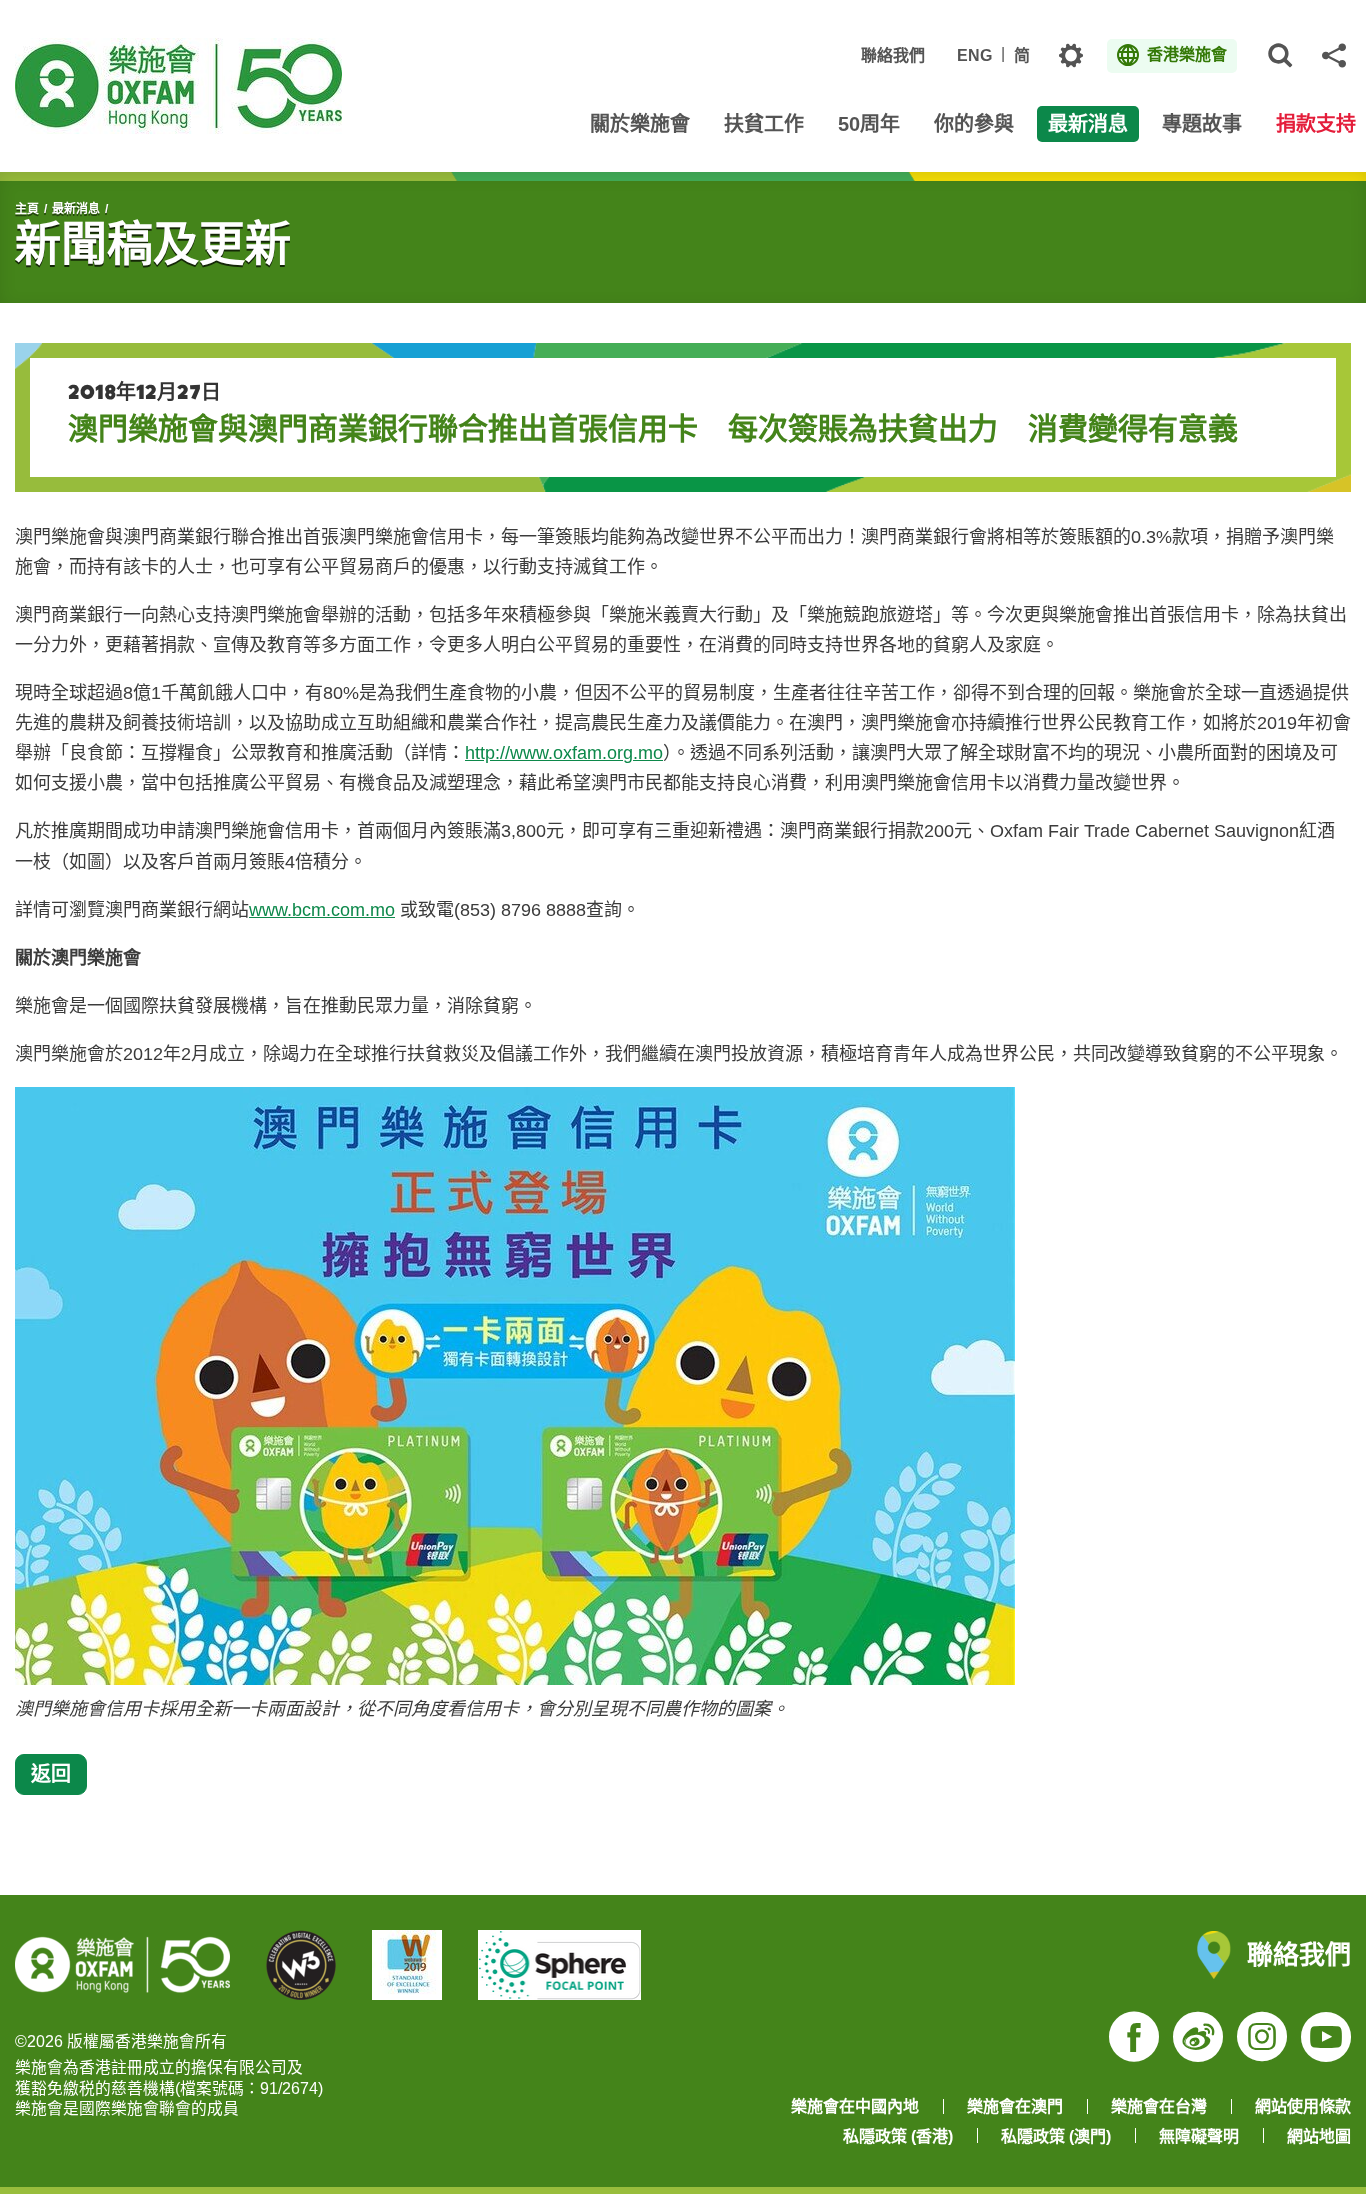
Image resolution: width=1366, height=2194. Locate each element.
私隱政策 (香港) (898, 2136)
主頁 (27, 209)
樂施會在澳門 (1015, 2106)
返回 (51, 1773)
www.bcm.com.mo (322, 910)
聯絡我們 (893, 55)
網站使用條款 (1303, 2106)
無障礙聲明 (1199, 2136)
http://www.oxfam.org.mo (564, 753)
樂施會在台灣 (1159, 2106)
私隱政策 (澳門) (1056, 2136)
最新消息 (76, 209)
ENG (974, 55)
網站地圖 (1319, 2136)
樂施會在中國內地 (855, 2106)
